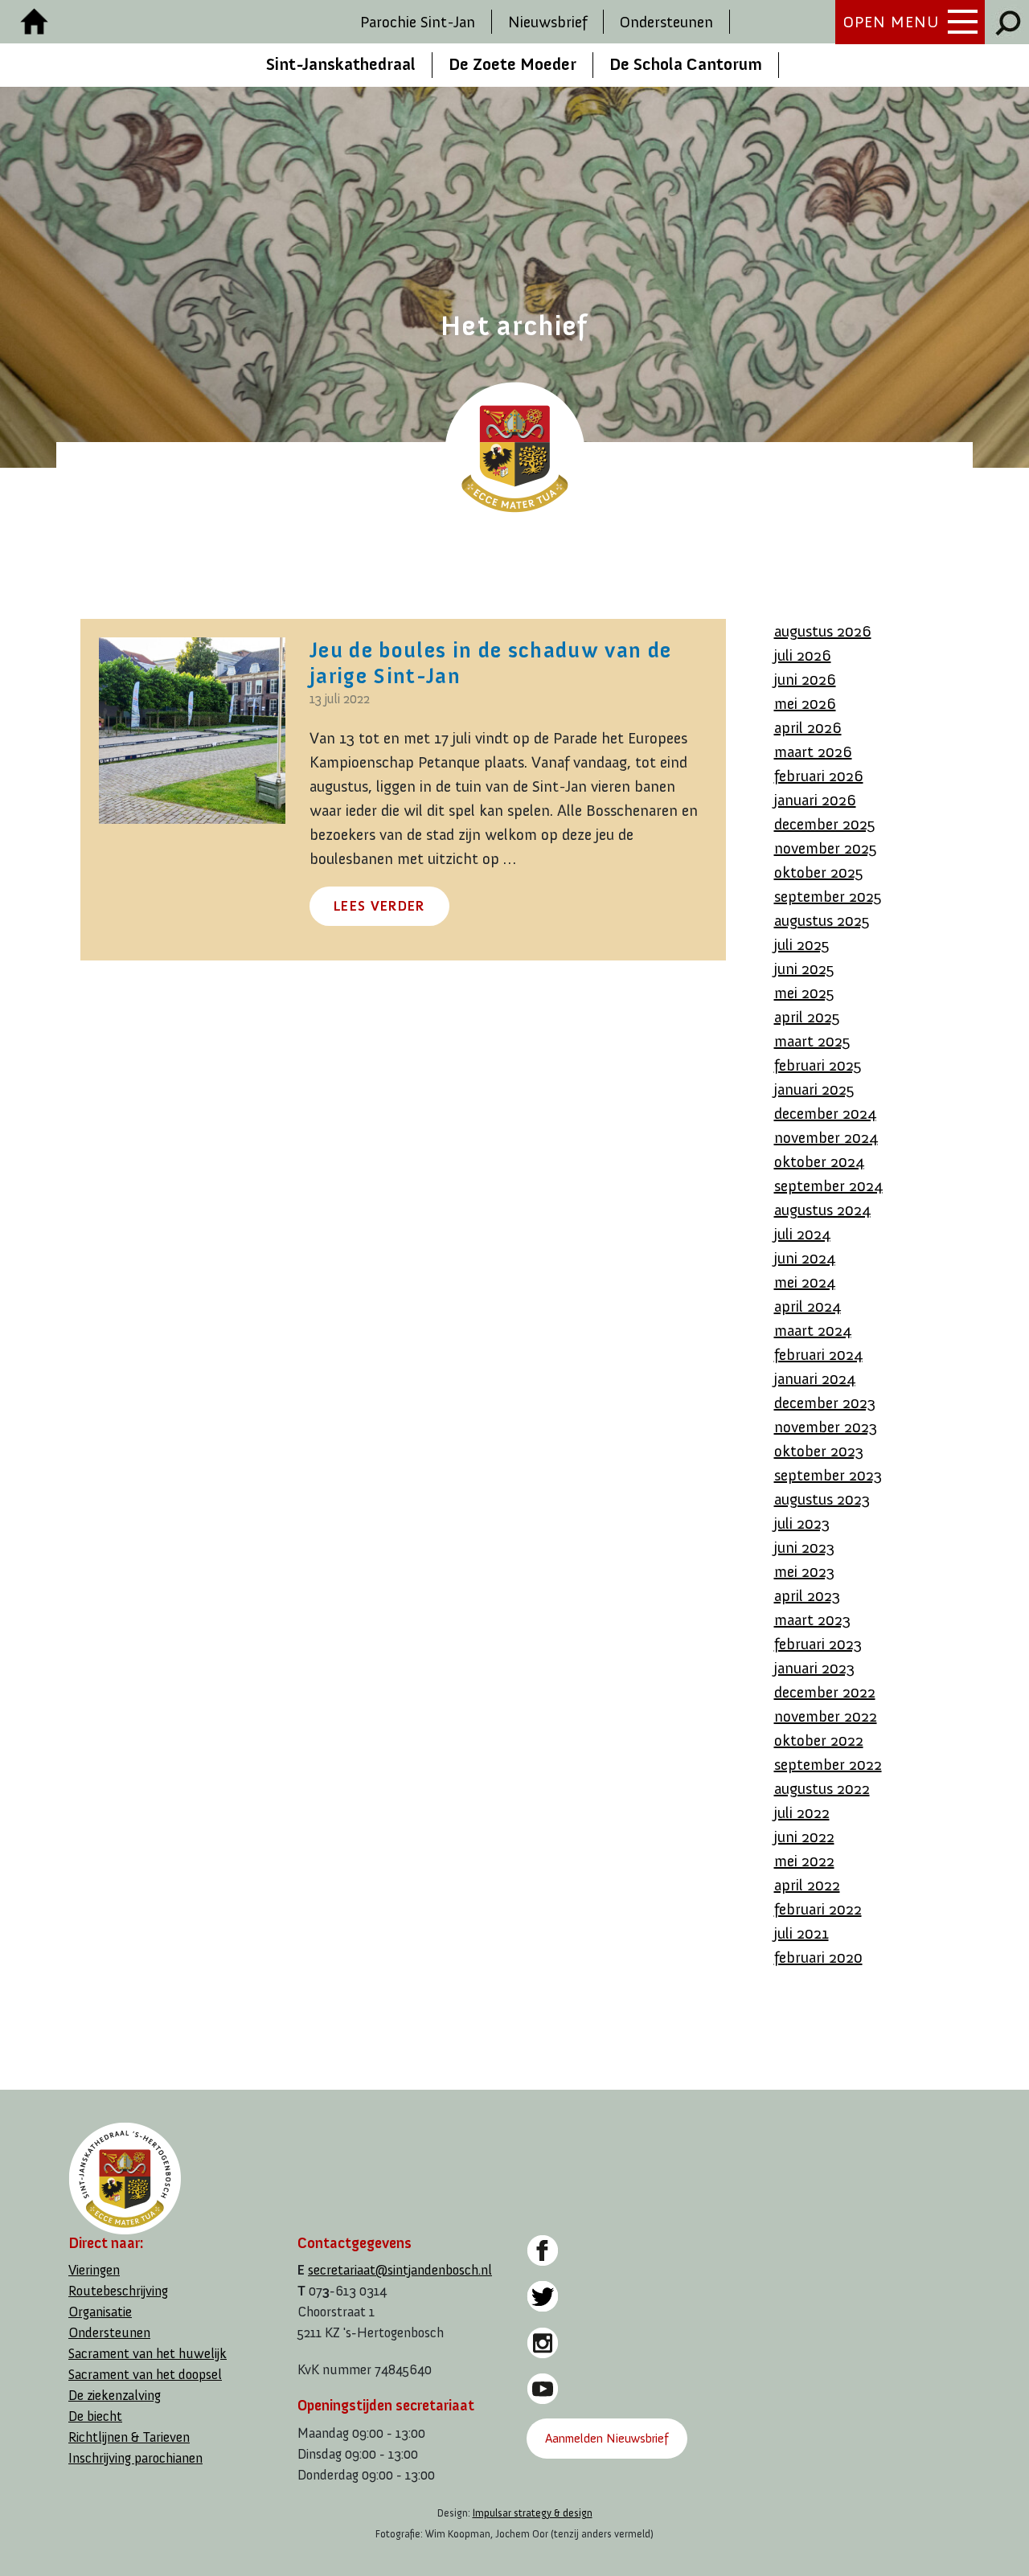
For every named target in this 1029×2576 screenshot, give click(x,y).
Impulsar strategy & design (533, 2513)
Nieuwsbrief (547, 22)
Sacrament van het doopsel (145, 2375)
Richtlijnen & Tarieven (129, 2437)
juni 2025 (804, 969)
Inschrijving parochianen (135, 2458)
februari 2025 (818, 1065)
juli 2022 (802, 1812)
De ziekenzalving (115, 2396)
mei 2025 (804, 993)
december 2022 (825, 1692)
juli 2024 (802, 1234)
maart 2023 (812, 1620)
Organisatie (100, 2312)
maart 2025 (812, 1041)
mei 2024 (805, 1282)
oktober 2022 (819, 1740)
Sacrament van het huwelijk (148, 2354)
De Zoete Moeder (512, 64)
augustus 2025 (822, 920)
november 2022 (826, 1716)
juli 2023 (802, 1523)
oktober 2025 (819, 872)
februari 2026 (819, 776)
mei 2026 (805, 703)
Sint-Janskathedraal (341, 64)
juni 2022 (804, 1837)
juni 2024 (805, 1258)
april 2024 (808, 1306)
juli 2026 (803, 655)
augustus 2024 (822, 1210)
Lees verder (379, 906)
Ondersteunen (666, 22)
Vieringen (94, 2270)
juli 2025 (802, 944)
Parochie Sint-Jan (418, 22)
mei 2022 (804, 1861)
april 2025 (807, 1017)
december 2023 (825, 1403)
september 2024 (828, 1186)
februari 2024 (818, 1354)
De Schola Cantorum (686, 64)
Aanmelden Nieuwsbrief (607, 2438)
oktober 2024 (819, 1161)
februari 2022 (818, 1909)
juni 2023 (804, 1547)
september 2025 (828, 896)
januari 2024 (815, 1378)
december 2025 (825, 824)
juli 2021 (801, 1933)
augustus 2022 (822, 1788)
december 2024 (825, 1113)
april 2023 (807, 1595)
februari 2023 (818, 1644)
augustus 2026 (823, 631)
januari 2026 (815, 800)
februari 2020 (818, 1957)
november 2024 (826, 1137)
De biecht (95, 2416)
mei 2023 (804, 1571)
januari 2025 (814, 1089)
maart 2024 (813, 1330)
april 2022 (807, 1885)
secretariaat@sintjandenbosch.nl (400, 2270)
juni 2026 (805, 679)
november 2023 (826, 1427)
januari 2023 (814, 1668)
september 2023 (828, 1475)
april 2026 (808, 727)
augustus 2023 (822, 1499)
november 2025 (826, 848)
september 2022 (828, 1764)
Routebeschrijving (118, 2291)
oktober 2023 (819, 1451)
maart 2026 (813, 752)
